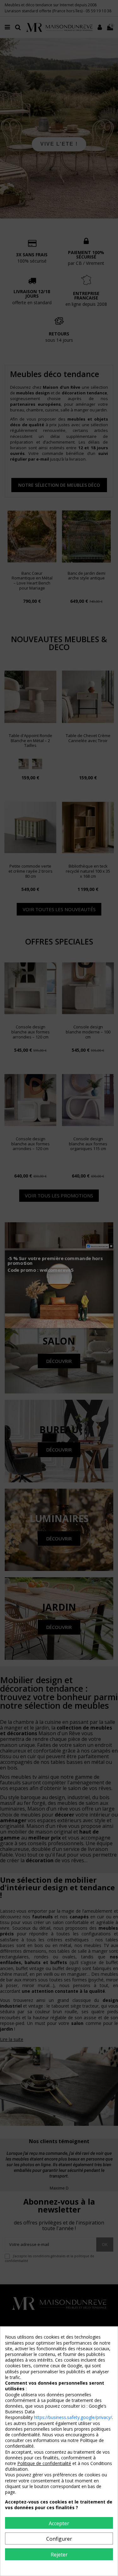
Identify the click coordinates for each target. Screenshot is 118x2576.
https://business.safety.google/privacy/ (73, 2417)
